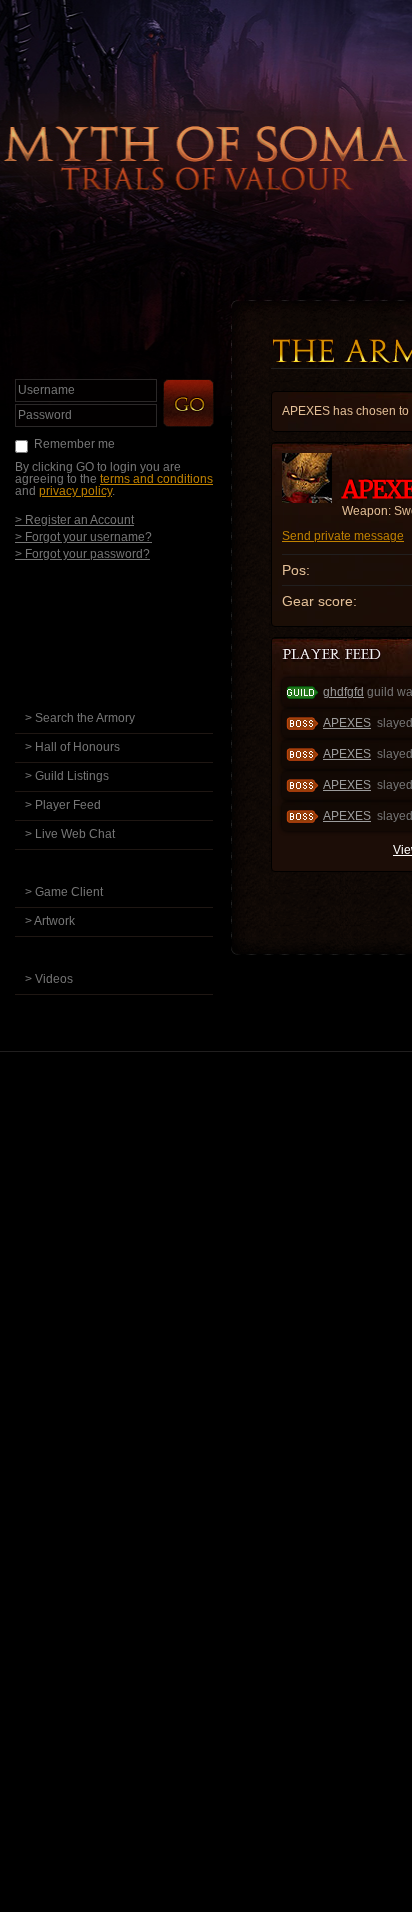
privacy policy (75, 491)
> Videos (49, 979)
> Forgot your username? (83, 536)
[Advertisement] (206, 1295)
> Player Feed (63, 805)
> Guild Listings (67, 776)
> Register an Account (74, 519)
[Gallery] (134, 950)
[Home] (134, 602)
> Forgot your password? (82, 553)
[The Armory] (134, 689)
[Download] (129, 863)
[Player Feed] (333, 656)
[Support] (134, 1008)
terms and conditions (156, 479)
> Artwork (50, 921)
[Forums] (134, 631)
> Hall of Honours (72, 747)
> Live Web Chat (70, 834)
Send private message (343, 536)
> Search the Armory (80, 718)
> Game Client (64, 892)
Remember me (74, 444)
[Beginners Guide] (134, 660)
